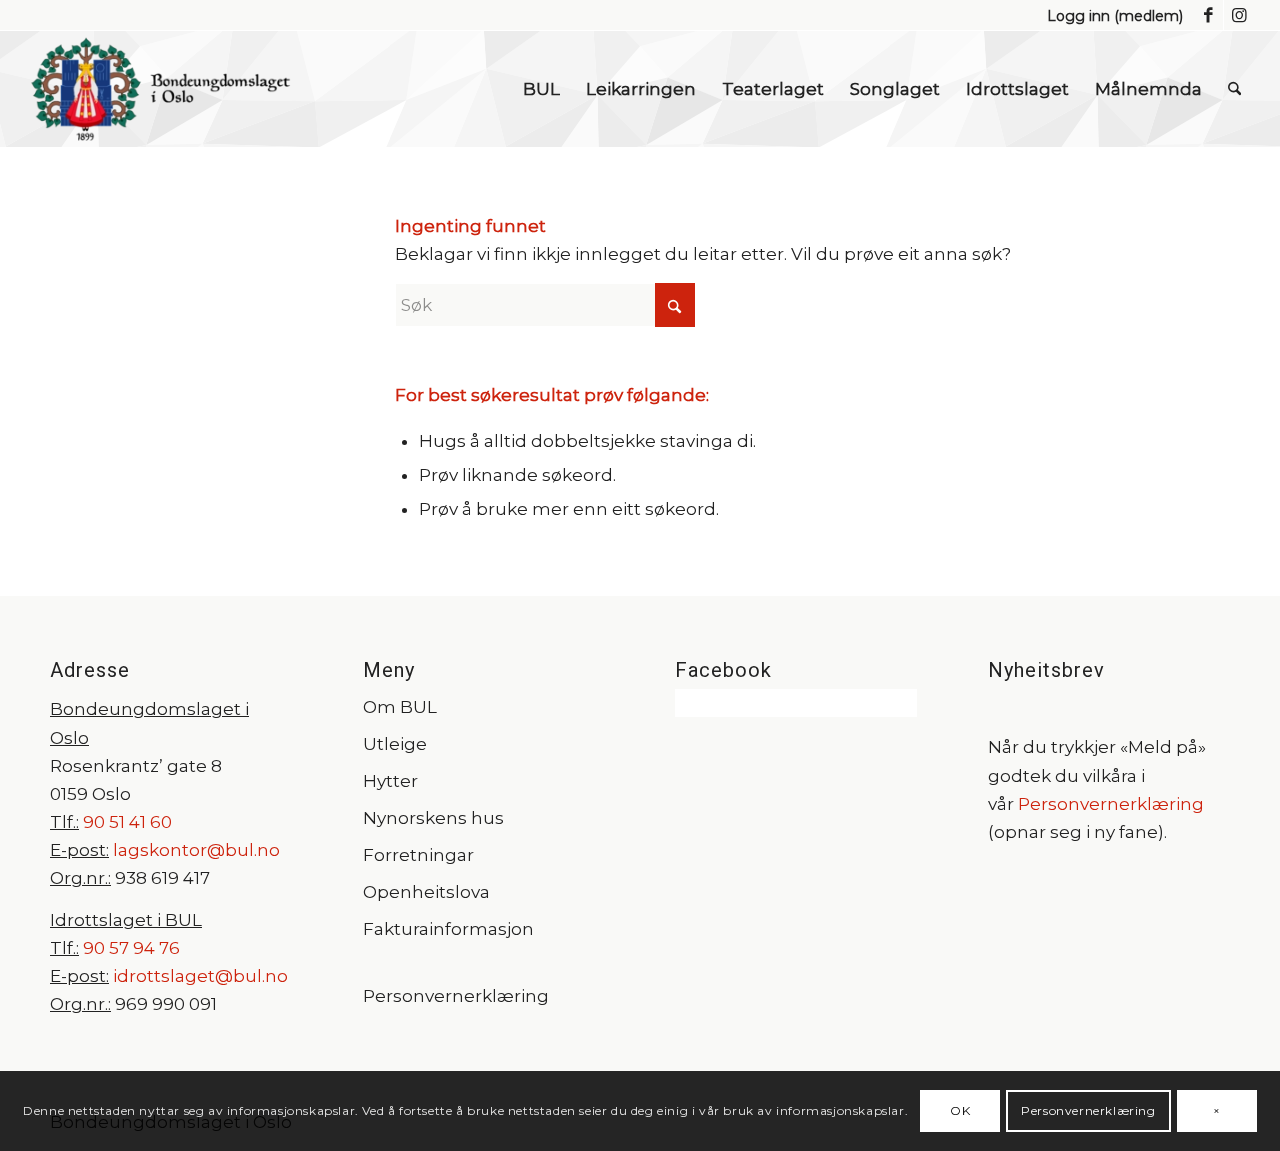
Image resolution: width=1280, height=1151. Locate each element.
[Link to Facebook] (1208, 15)
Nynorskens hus (433, 818)
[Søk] (1234, 89)
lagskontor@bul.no (196, 850)
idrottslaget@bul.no (200, 976)
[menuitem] (1110, 15)
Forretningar (418, 855)
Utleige (395, 744)
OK (960, 1110)
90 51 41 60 (125, 822)
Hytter (390, 781)
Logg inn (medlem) (1115, 16)
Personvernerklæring (456, 996)
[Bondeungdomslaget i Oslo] (161, 89)
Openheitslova (426, 892)
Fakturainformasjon (448, 929)
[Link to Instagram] (1239, 15)
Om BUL (400, 707)
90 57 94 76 (131, 948)
